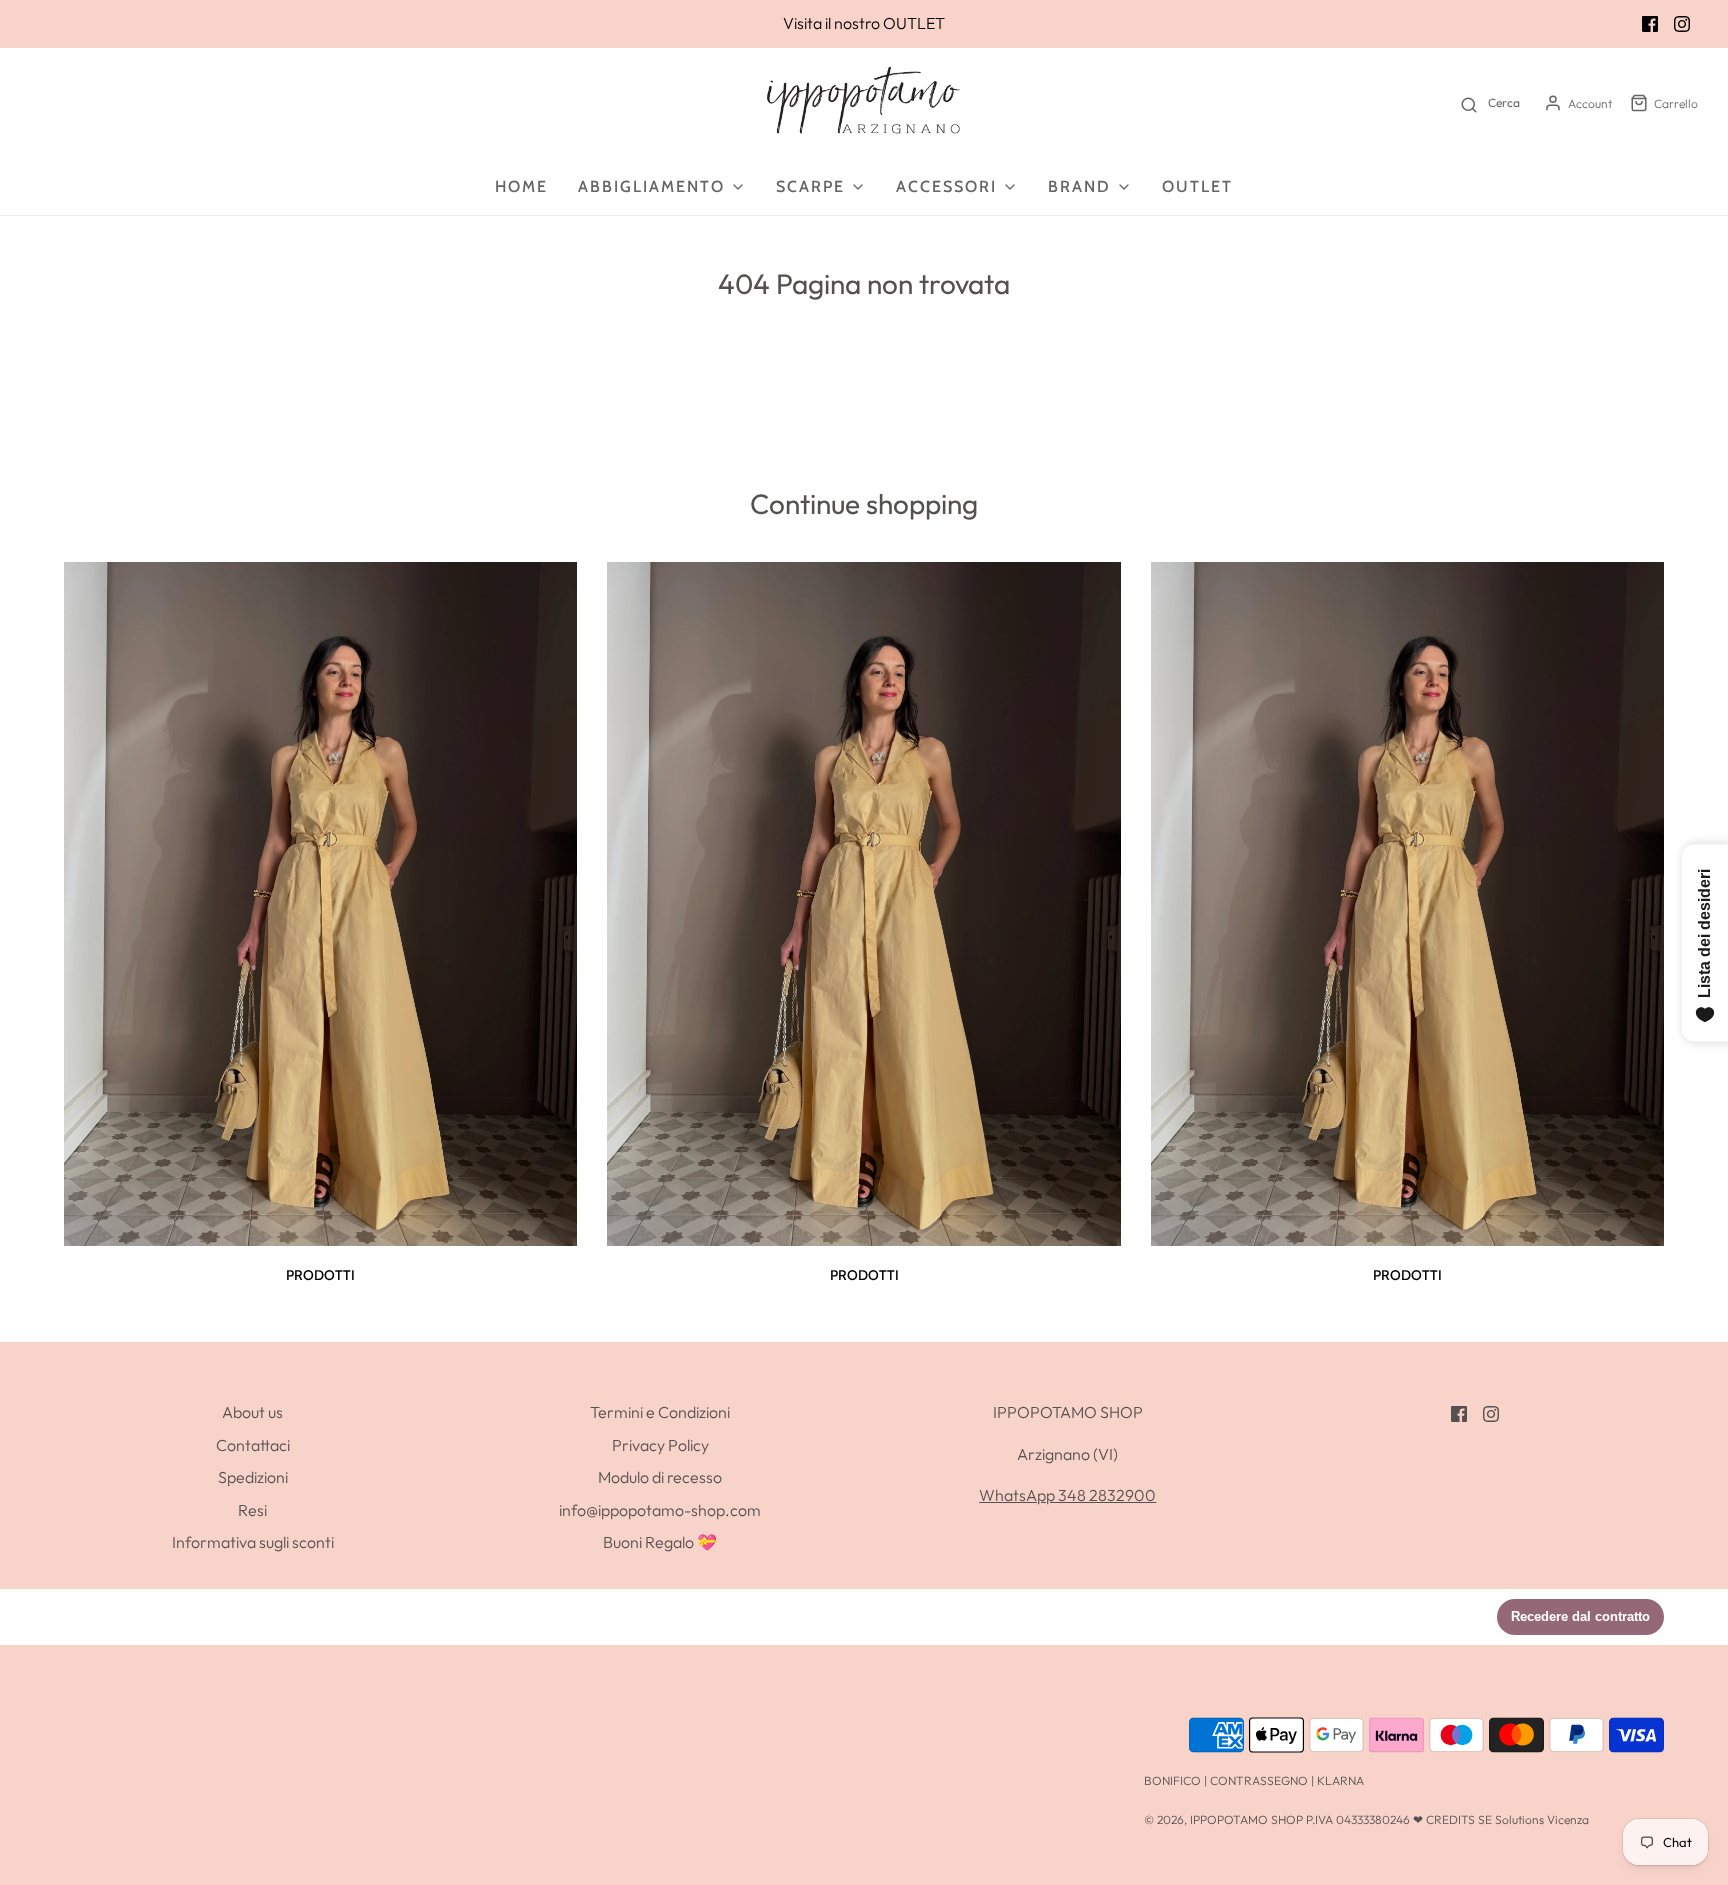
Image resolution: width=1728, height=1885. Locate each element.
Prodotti (320, 1275)
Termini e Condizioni (660, 1412)
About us (252, 1412)
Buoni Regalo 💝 (660, 1542)
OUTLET (914, 23)
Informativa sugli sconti (253, 1542)
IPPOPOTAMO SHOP (1246, 1819)
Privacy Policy (660, 1445)
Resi (252, 1510)
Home (521, 186)
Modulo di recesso (660, 1477)
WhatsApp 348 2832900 (1067, 1495)
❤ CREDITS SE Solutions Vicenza (1501, 1819)
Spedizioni (253, 1477)
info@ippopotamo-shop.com (660, 1510)
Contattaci (253, 1445)
